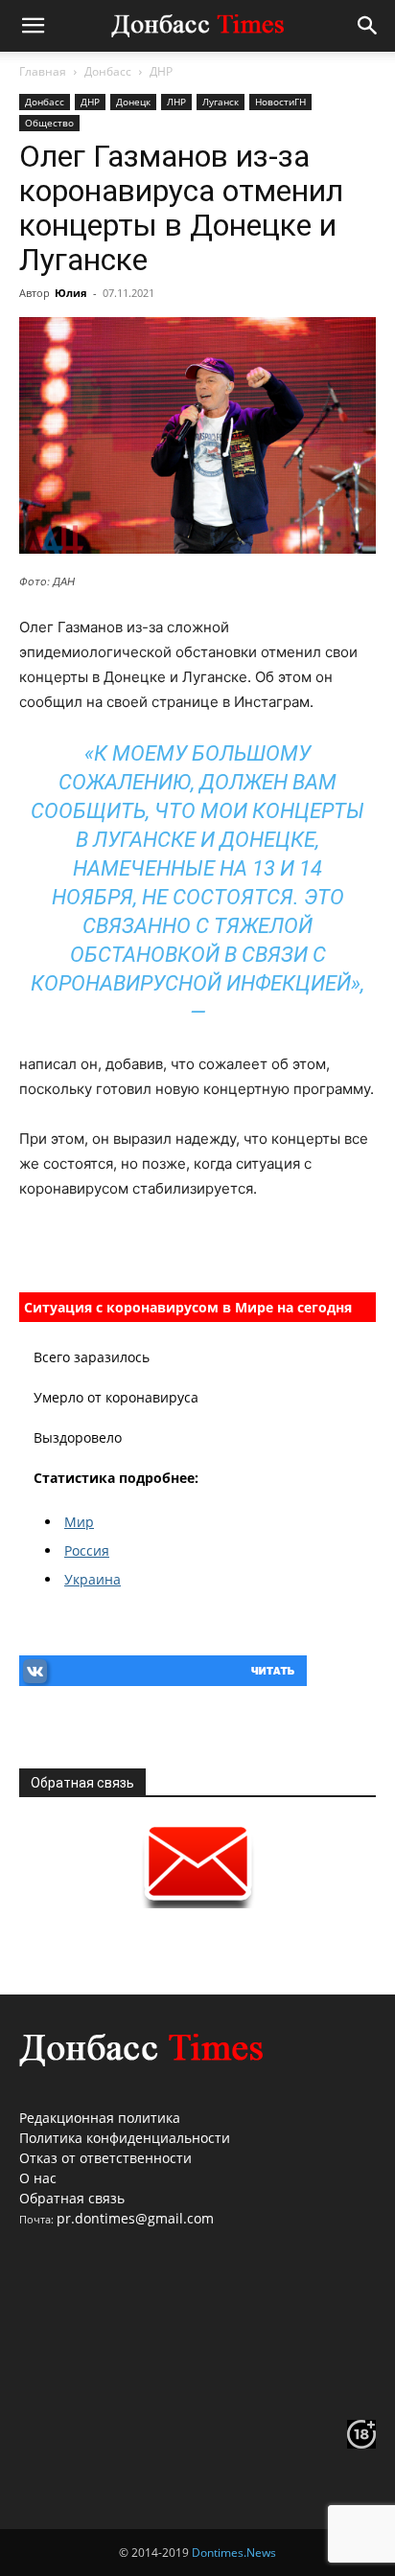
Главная (43, 71)
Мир (79, 1522)
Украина (93, 1579)
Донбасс (108, 71)
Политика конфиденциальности (125, 2138)
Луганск (221, 102)
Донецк (133, 102)
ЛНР (176, 102)
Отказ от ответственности (105, 2158)
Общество (49, 123)
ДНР (161, 71)
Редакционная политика (100, 2118)
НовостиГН (280, 102)
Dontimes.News (234, 2553)
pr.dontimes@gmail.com (135, 2218)
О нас (38, 2178)
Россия (87, 1550)
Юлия (71, 293)
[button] (33, 26)
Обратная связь (72, 2198)
